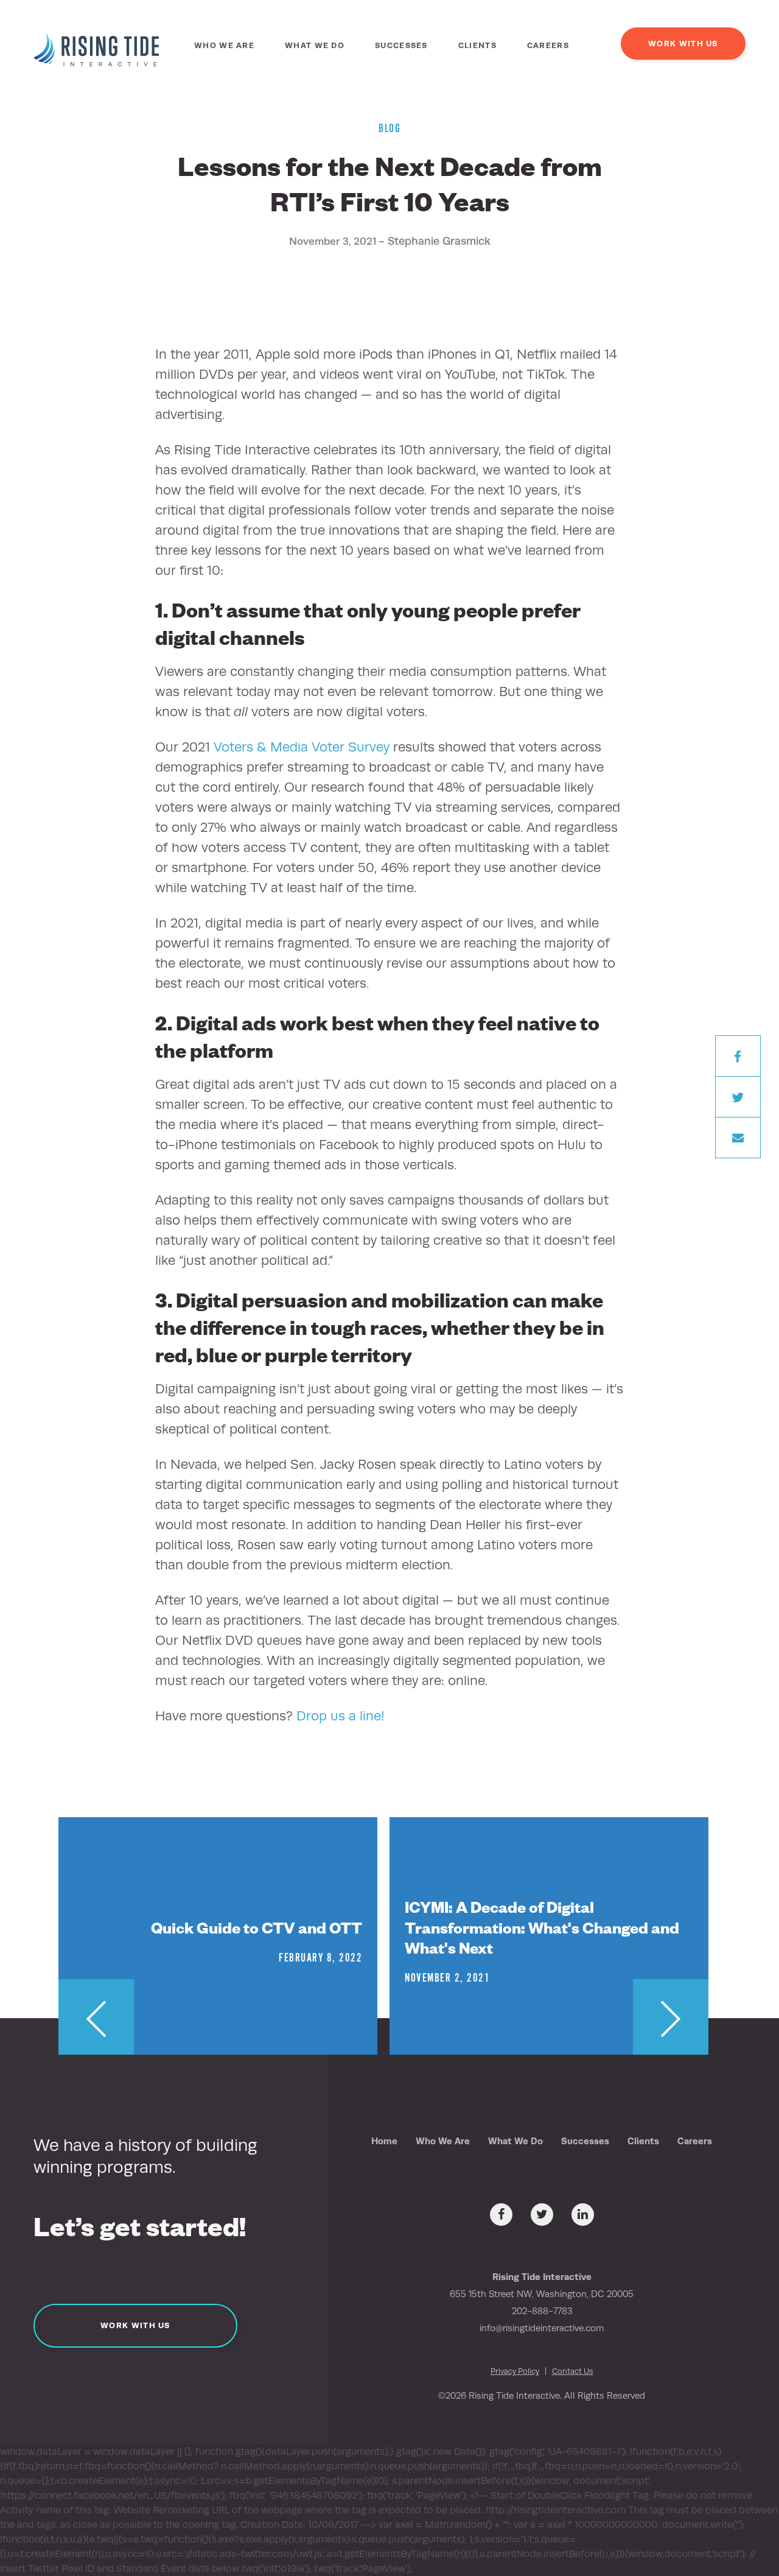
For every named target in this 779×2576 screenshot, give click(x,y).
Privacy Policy (515, 2371)
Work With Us (683, 44)
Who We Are (224, 45)
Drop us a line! (341, 1716)
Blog (389, 129)
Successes (401, 45)
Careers (548, 45)
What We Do (315, 45)
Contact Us (573, 2371)
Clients (477, 45)
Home (384, 2141)
